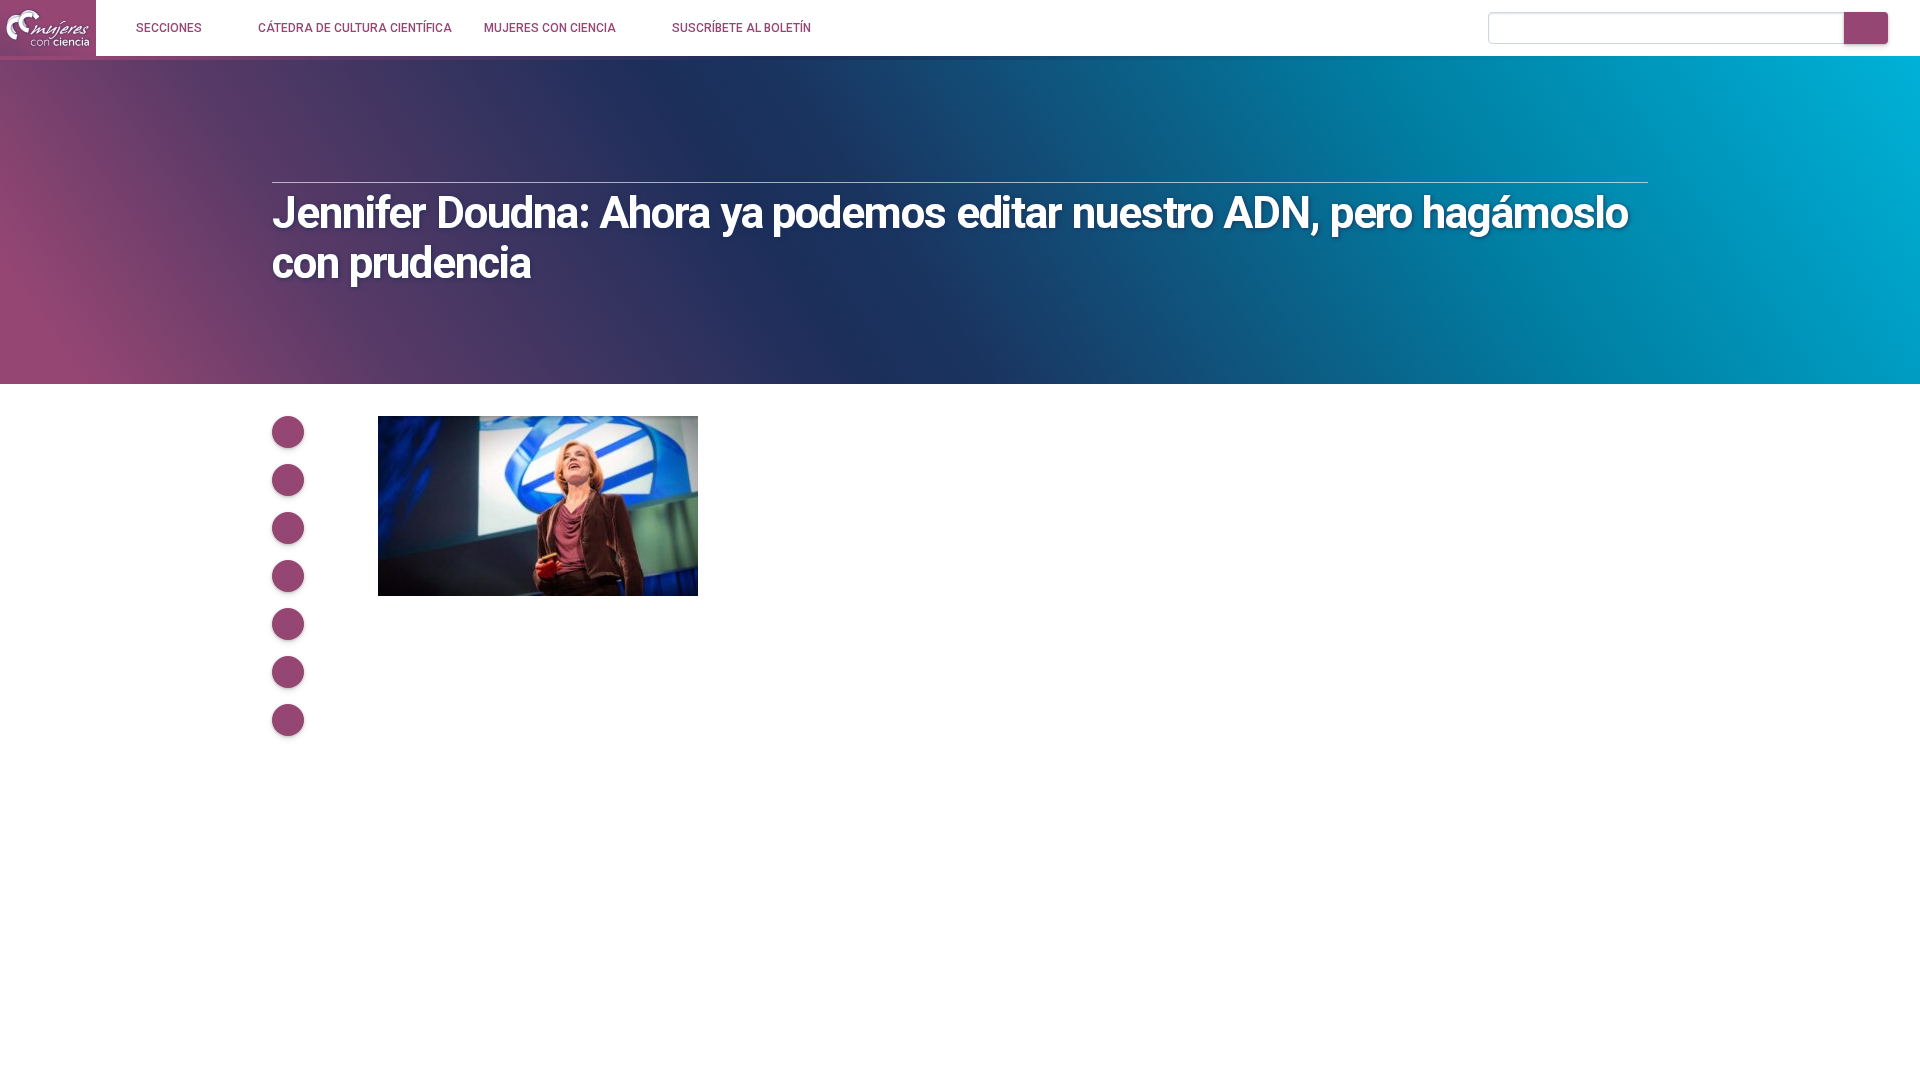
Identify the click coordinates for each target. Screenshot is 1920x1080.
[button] (288, 432)
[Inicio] (48, 28)
